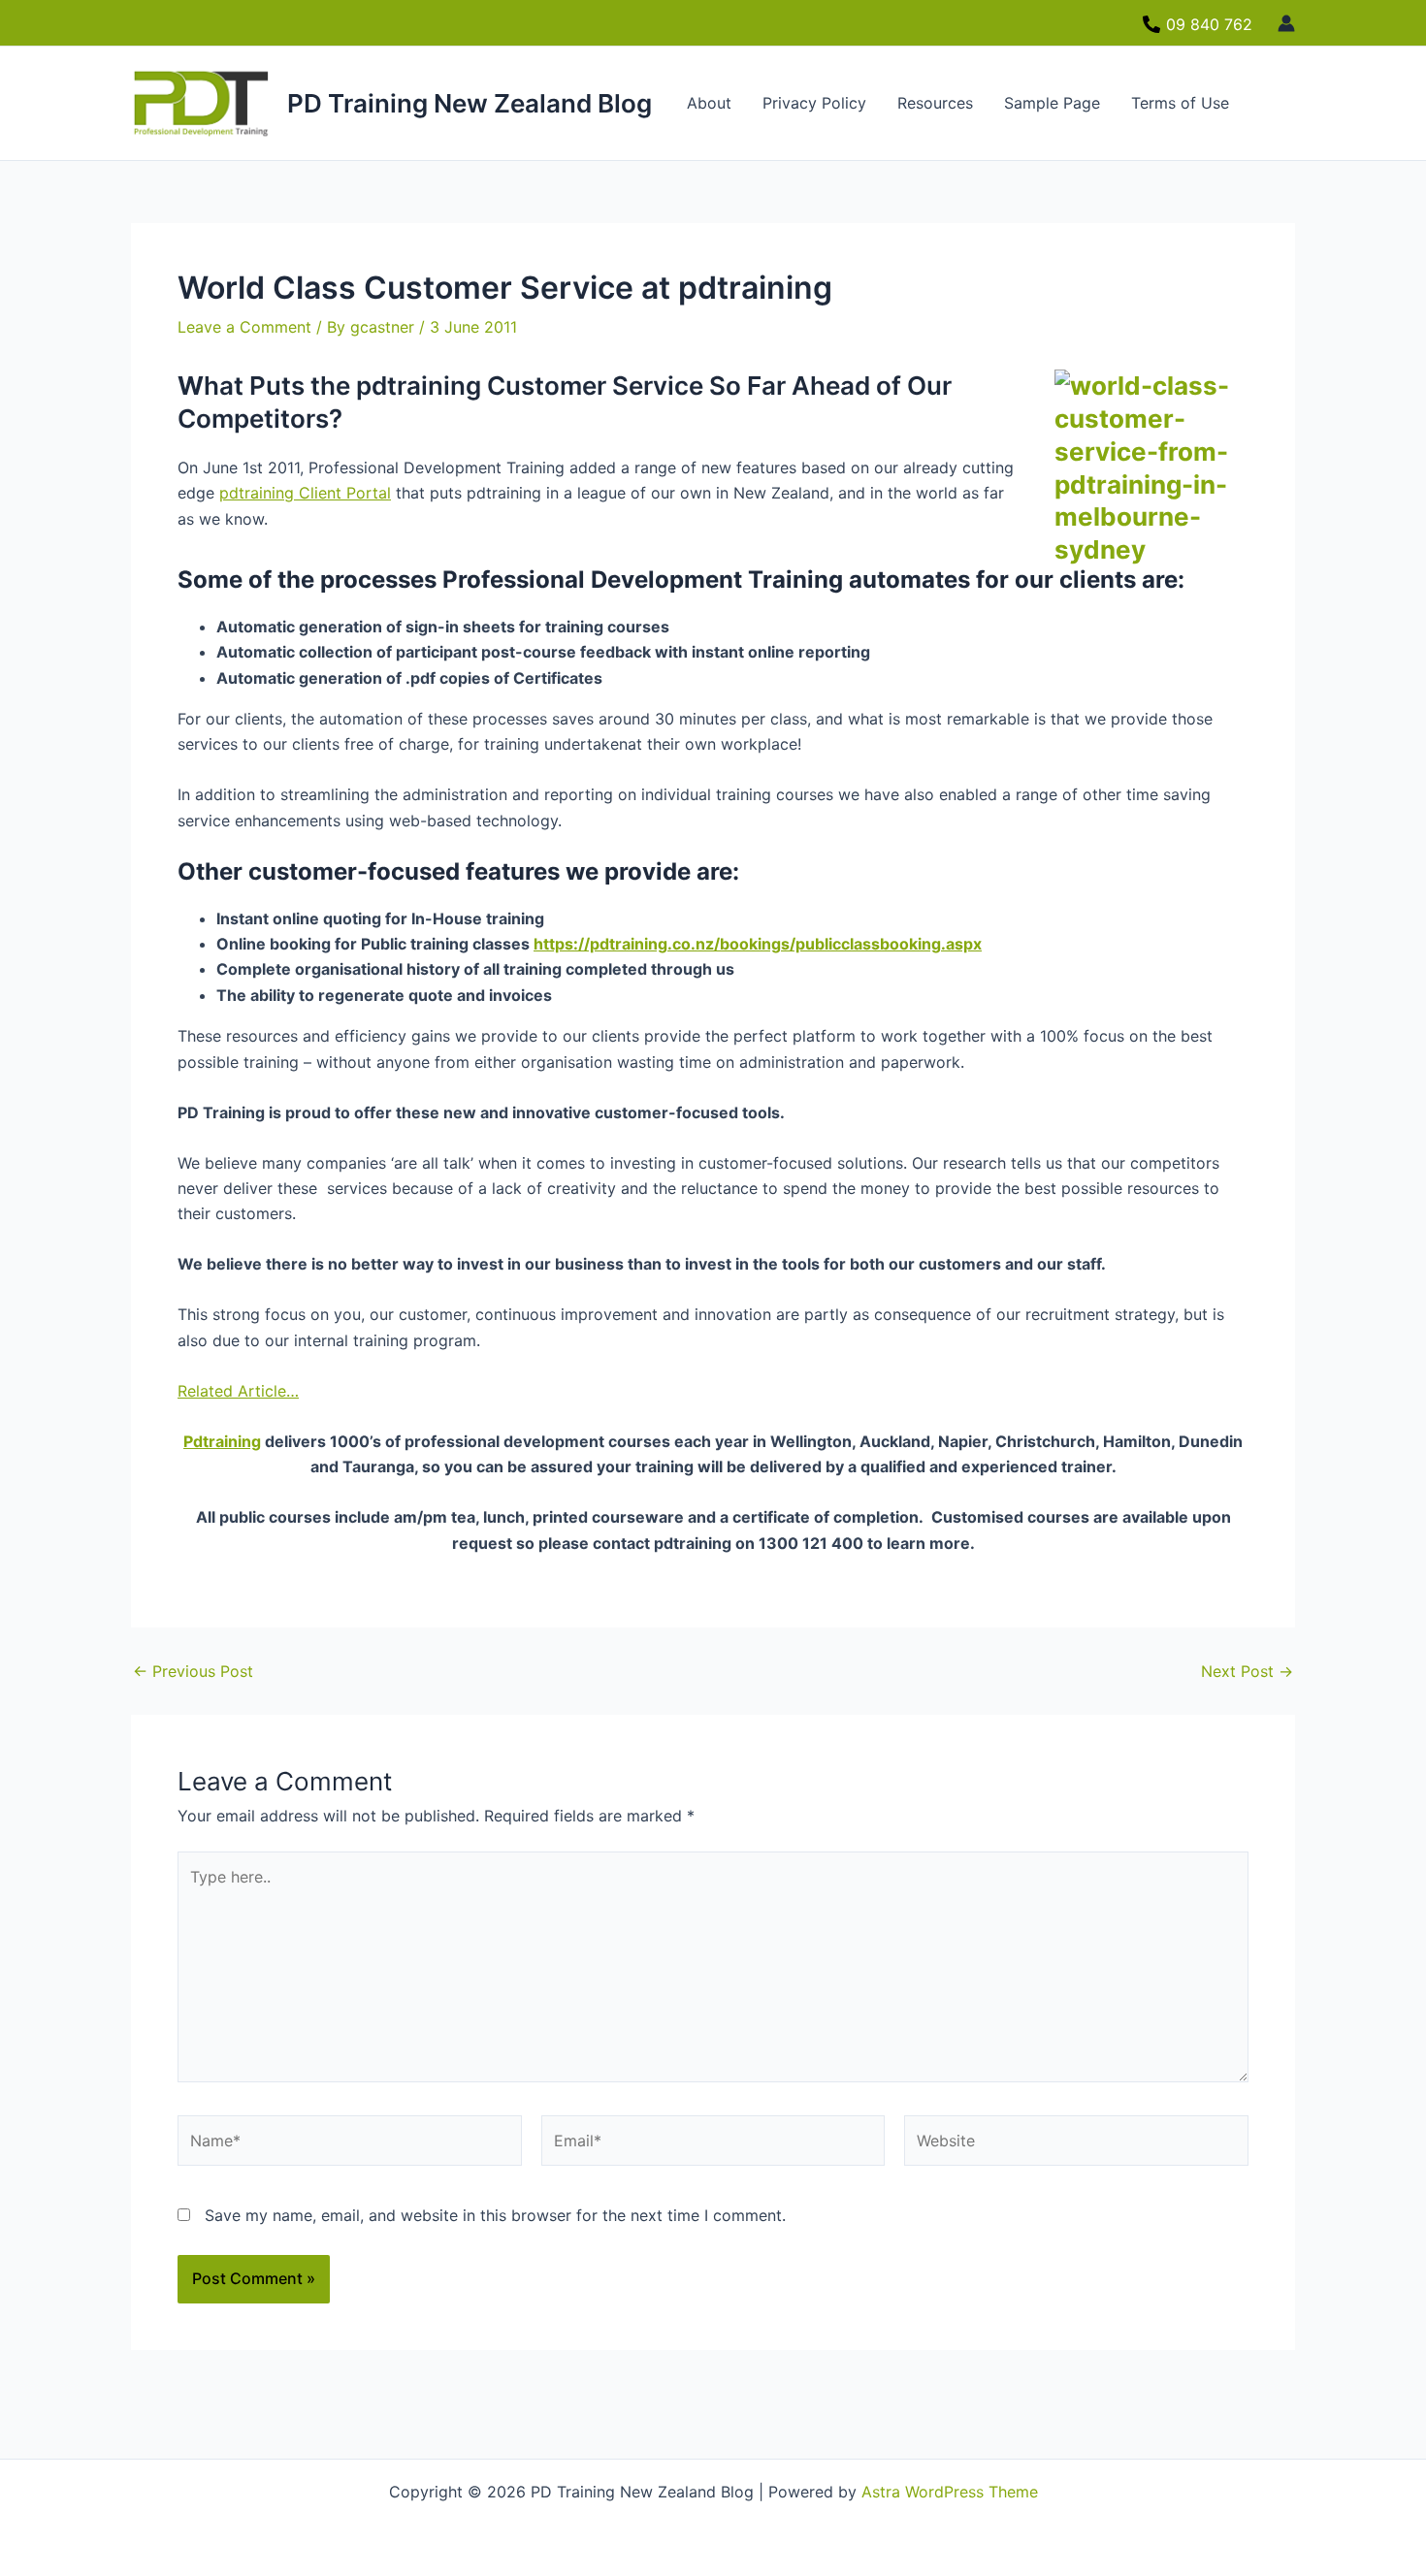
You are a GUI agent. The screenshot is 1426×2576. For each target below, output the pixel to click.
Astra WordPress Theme (950, 2492)
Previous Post (193, 1671)
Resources (935, 103)
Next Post (1247, 1671)
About (709, 103)
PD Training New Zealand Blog (470, 103)
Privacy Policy (814, 103)
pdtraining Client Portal (305, 493)
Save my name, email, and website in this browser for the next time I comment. (495, 2215)
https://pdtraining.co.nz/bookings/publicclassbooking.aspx (758, 944)
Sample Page (1052, 103)
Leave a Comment (244, 327)
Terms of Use (1180, 103)
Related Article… (238, 1391)
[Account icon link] (1286, 23)
